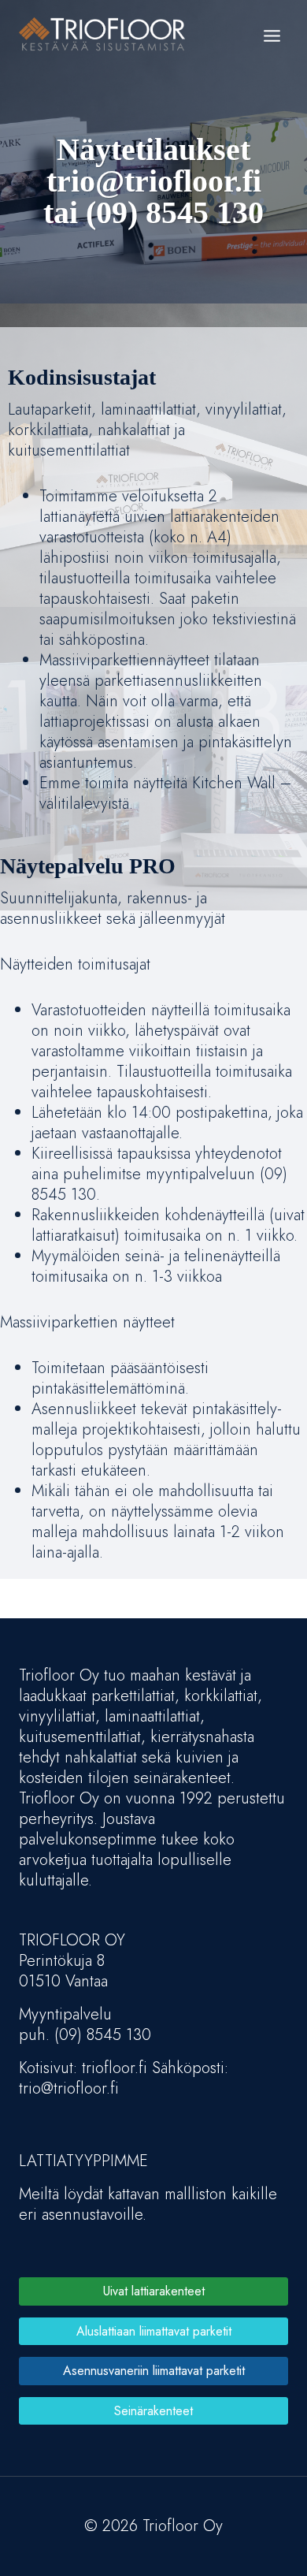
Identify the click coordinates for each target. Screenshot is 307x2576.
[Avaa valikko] (272, 35)
